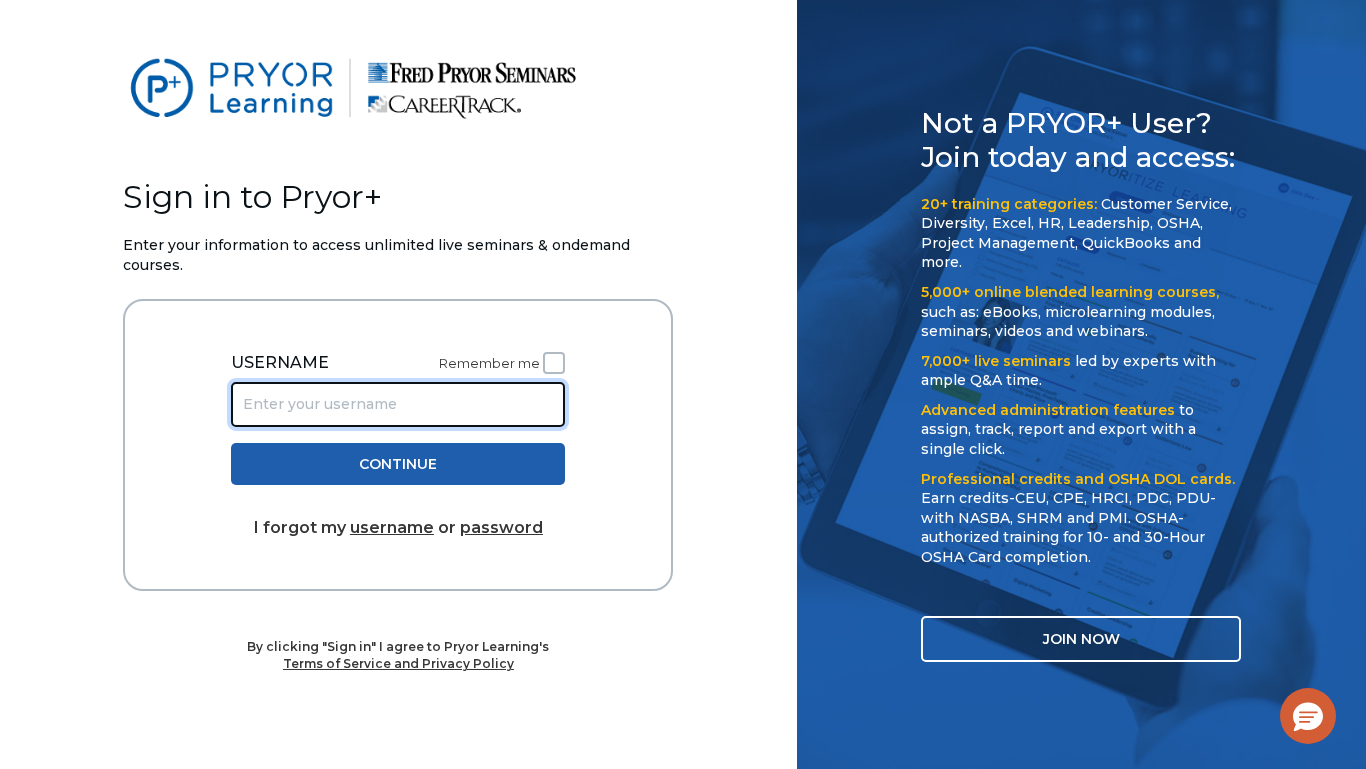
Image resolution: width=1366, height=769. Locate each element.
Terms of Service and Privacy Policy (398, 663)
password (501, 527)
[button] (1308, 716)
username (392, 527)
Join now (1081, 639)
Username (280, 363)
